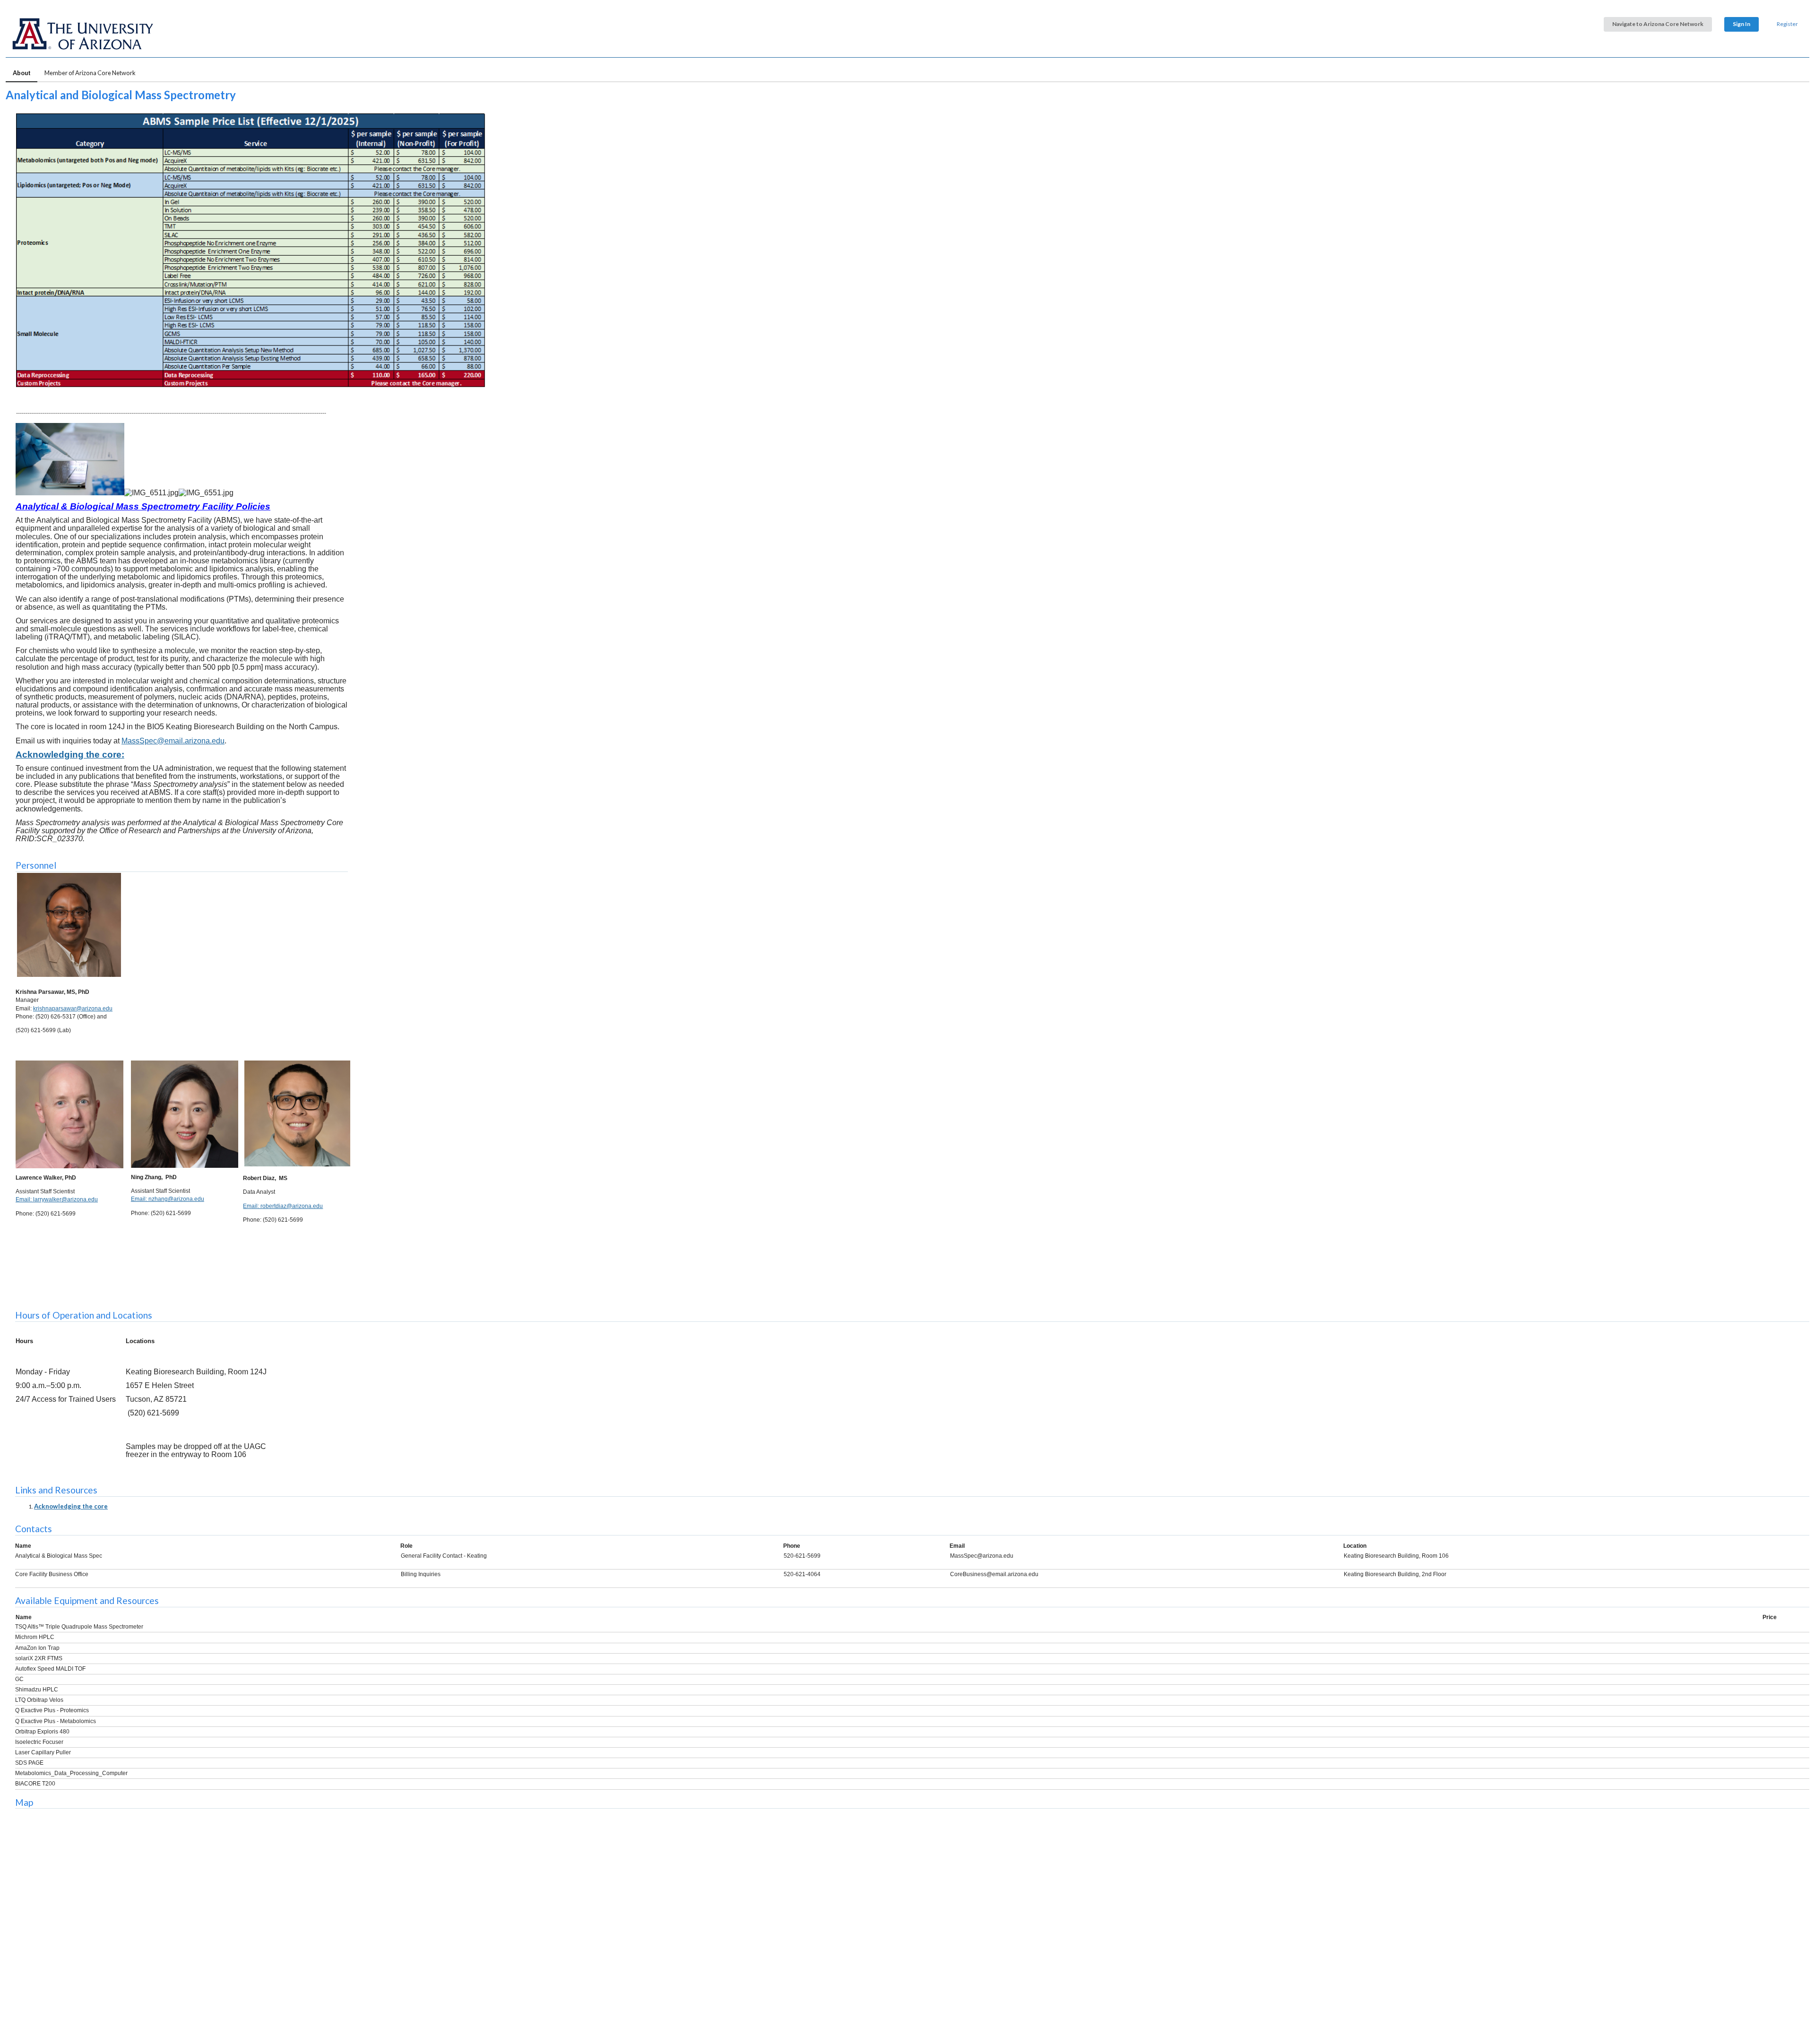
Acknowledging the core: (70, 755)
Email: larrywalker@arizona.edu (57, 1199)
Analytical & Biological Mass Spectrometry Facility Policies (143, 506)
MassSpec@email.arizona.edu (173, 741)
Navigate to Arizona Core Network (1658, 24)
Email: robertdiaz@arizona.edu (283, 1206)
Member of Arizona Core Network (90, 73)
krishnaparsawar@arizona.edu (73, 1009)
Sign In (1742, 24)
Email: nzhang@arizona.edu (168, 1199)
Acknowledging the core (71, 1506)
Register (1787, 24)
